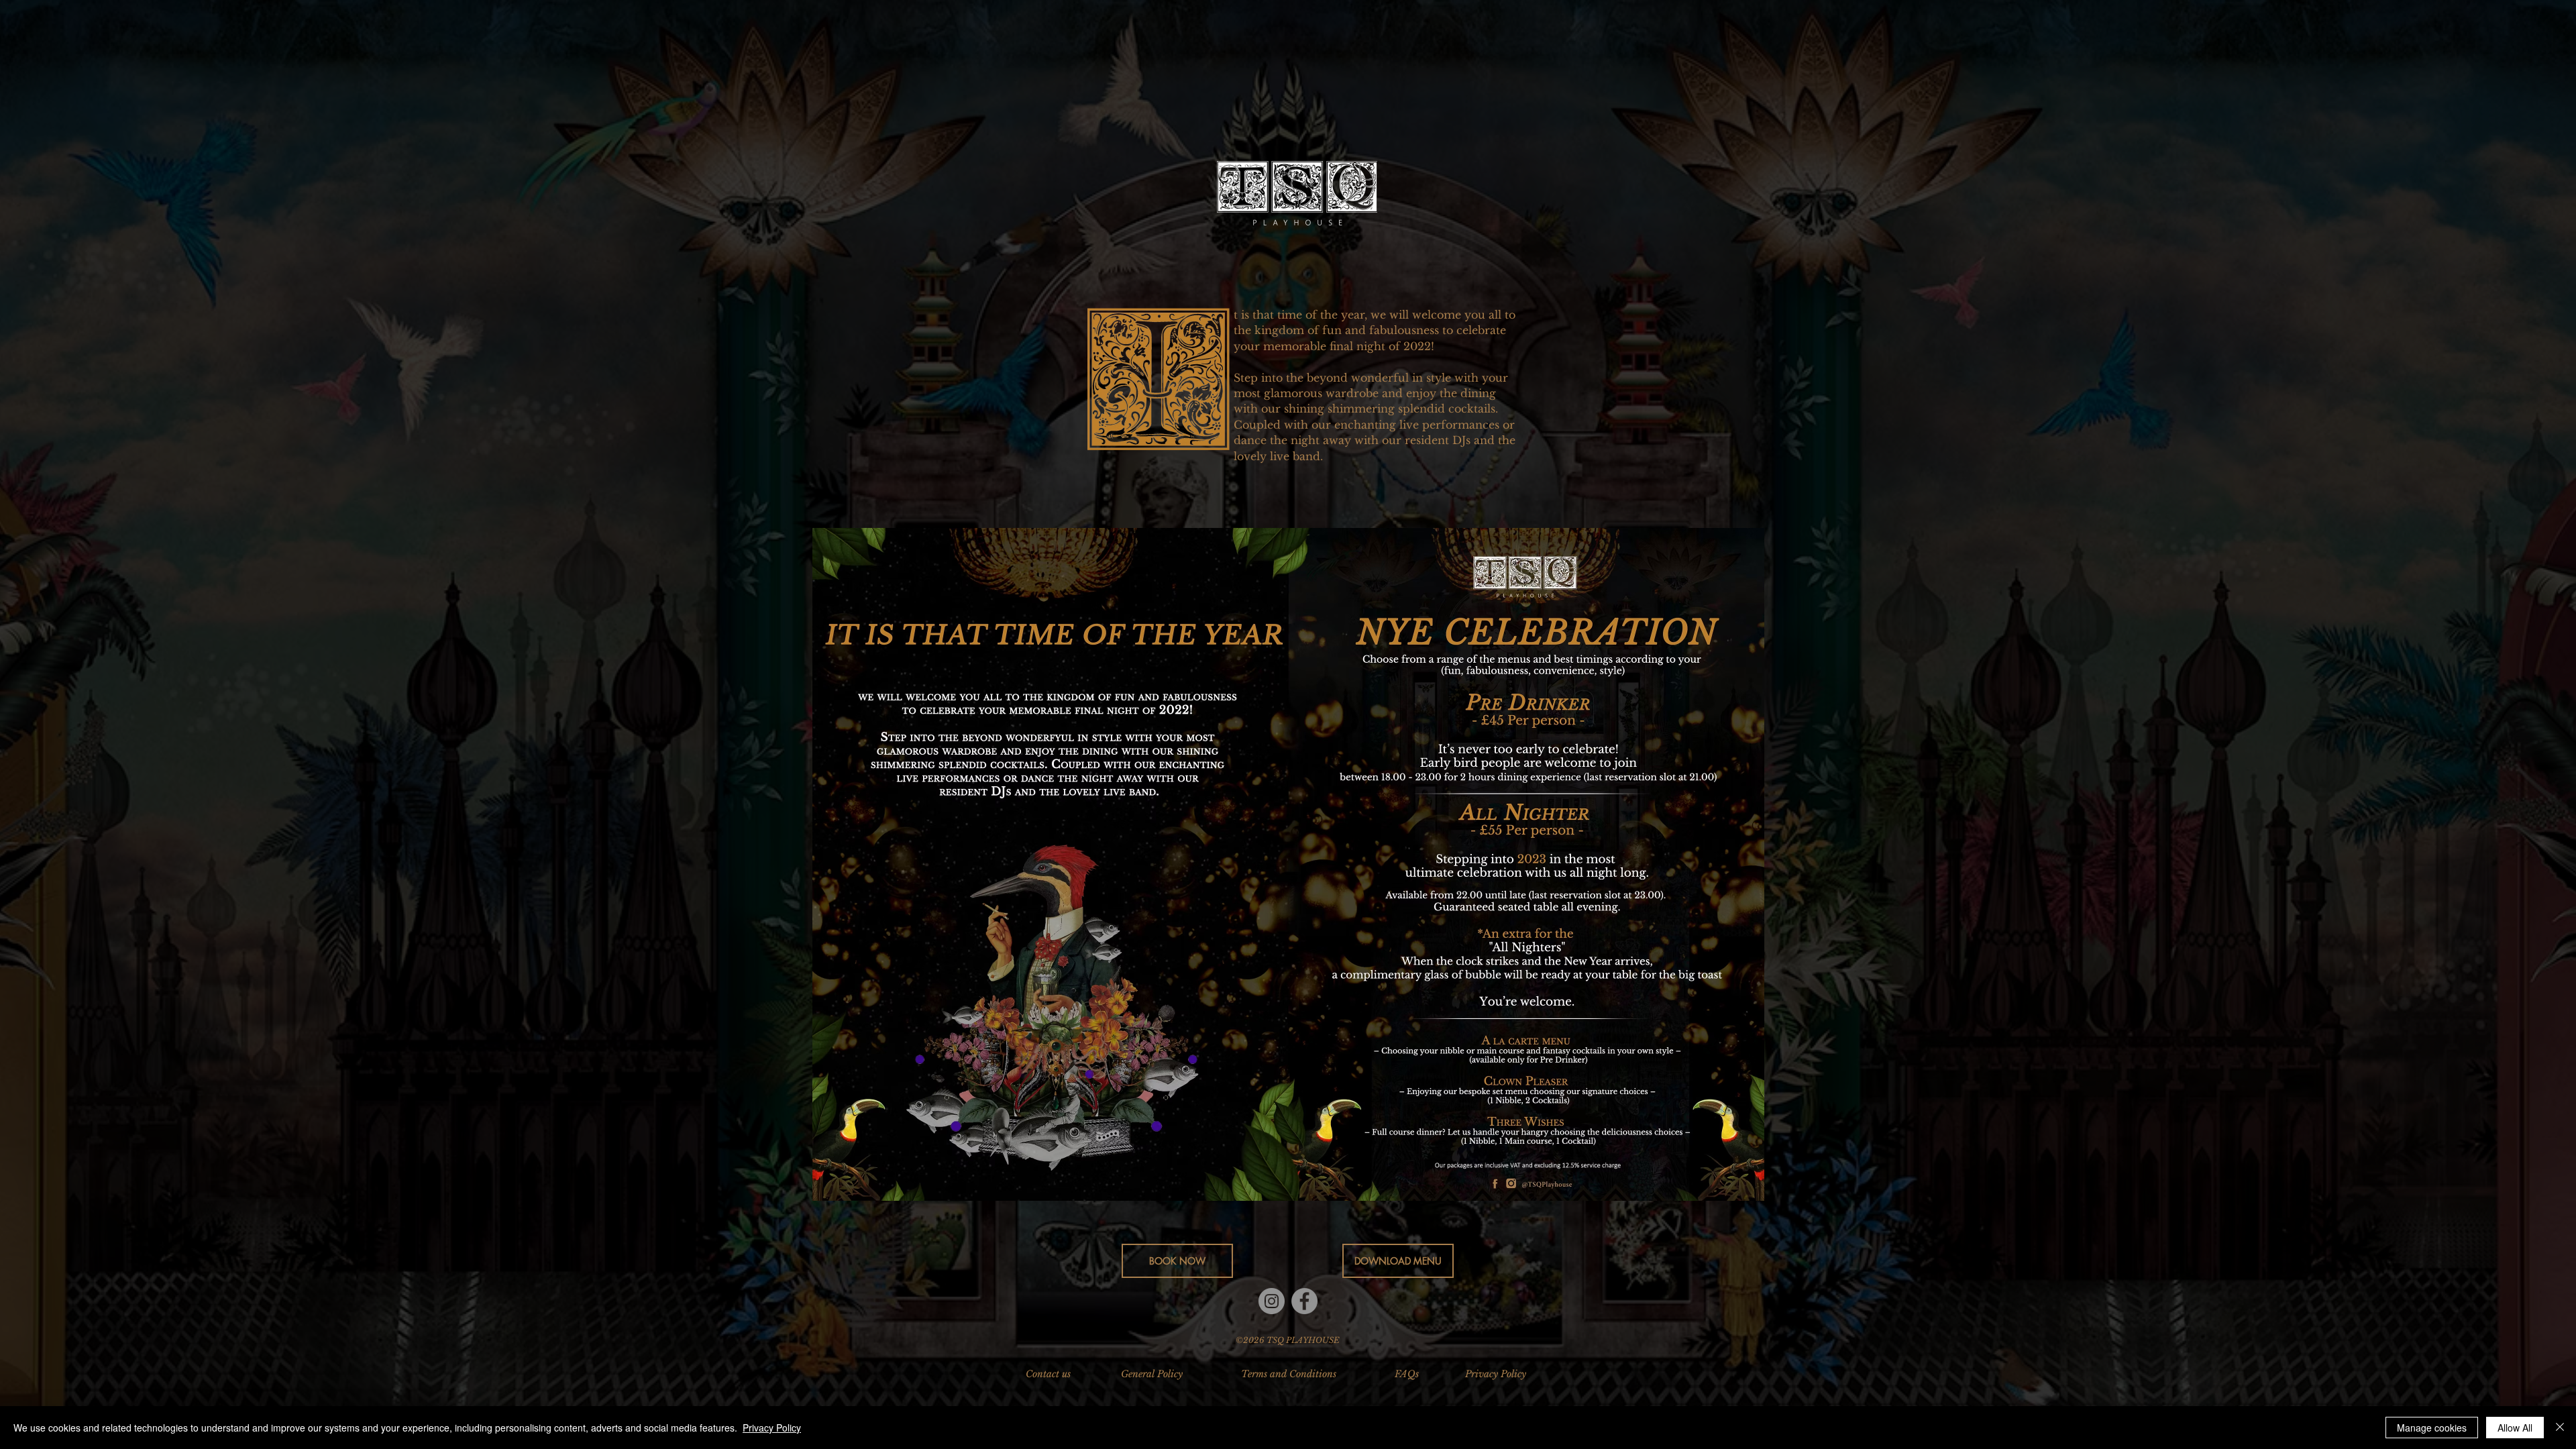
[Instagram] (1272, 1301)
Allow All (2515, 1428)
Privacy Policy (772, 1428)
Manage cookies (2432, 1428)
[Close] (2560, 1428)
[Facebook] (1304, 1301)
